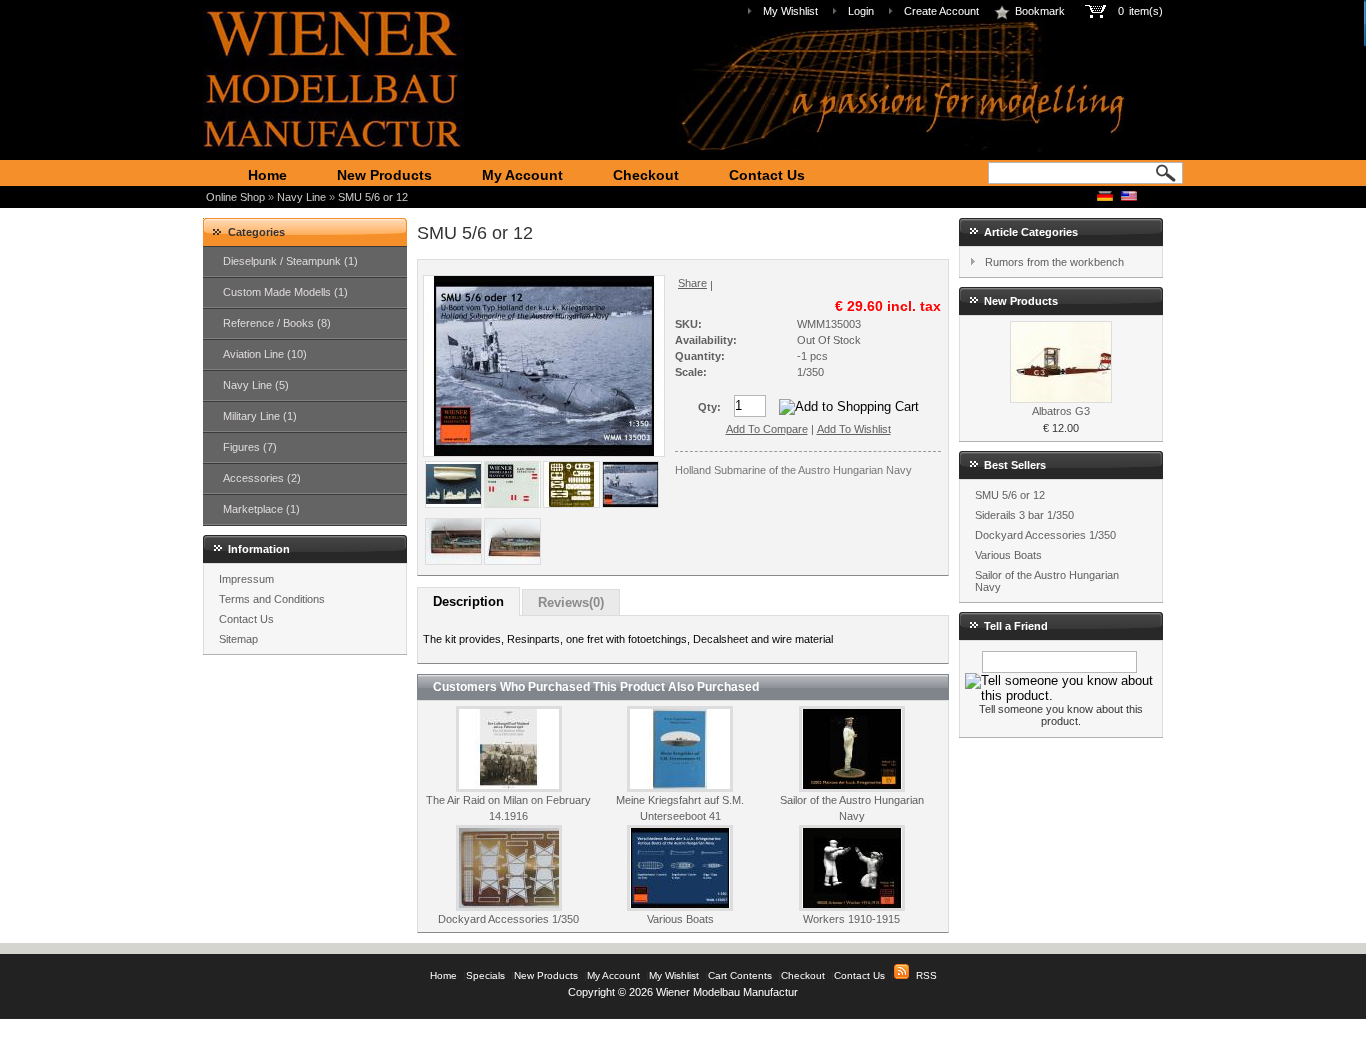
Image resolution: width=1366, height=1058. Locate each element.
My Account (522, 175)
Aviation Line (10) (265, 354)
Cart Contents (740, 975)
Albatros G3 (1061, 411)
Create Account (941, 11)
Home (267, 175)
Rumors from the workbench (1054, 262)
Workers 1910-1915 (851, 919)
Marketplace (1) (261, 509)
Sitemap (238, 639)
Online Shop (235, 197)
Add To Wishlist (854, 429)
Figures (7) (250, 447)
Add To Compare (767, 429)
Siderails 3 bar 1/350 (1024, 515)
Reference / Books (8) (277, 323)
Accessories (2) (262, 478)
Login (861, 11)
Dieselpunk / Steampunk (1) (290, 261)
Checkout (646, 175)
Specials (485, 975)
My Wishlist (790, 11)
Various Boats (680, 919)
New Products (384, 175)
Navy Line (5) (256, 385)
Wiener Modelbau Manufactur (727, 992)
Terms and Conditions (272, 599)
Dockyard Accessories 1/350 (508, 919)
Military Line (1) (260, 416)
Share (692, 283)
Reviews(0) (571, 602)
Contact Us (767, 175)
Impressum (246, 579)
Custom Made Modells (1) (285, 292)
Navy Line (301, 197)
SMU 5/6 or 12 (373, 197)
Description (468, 601)
